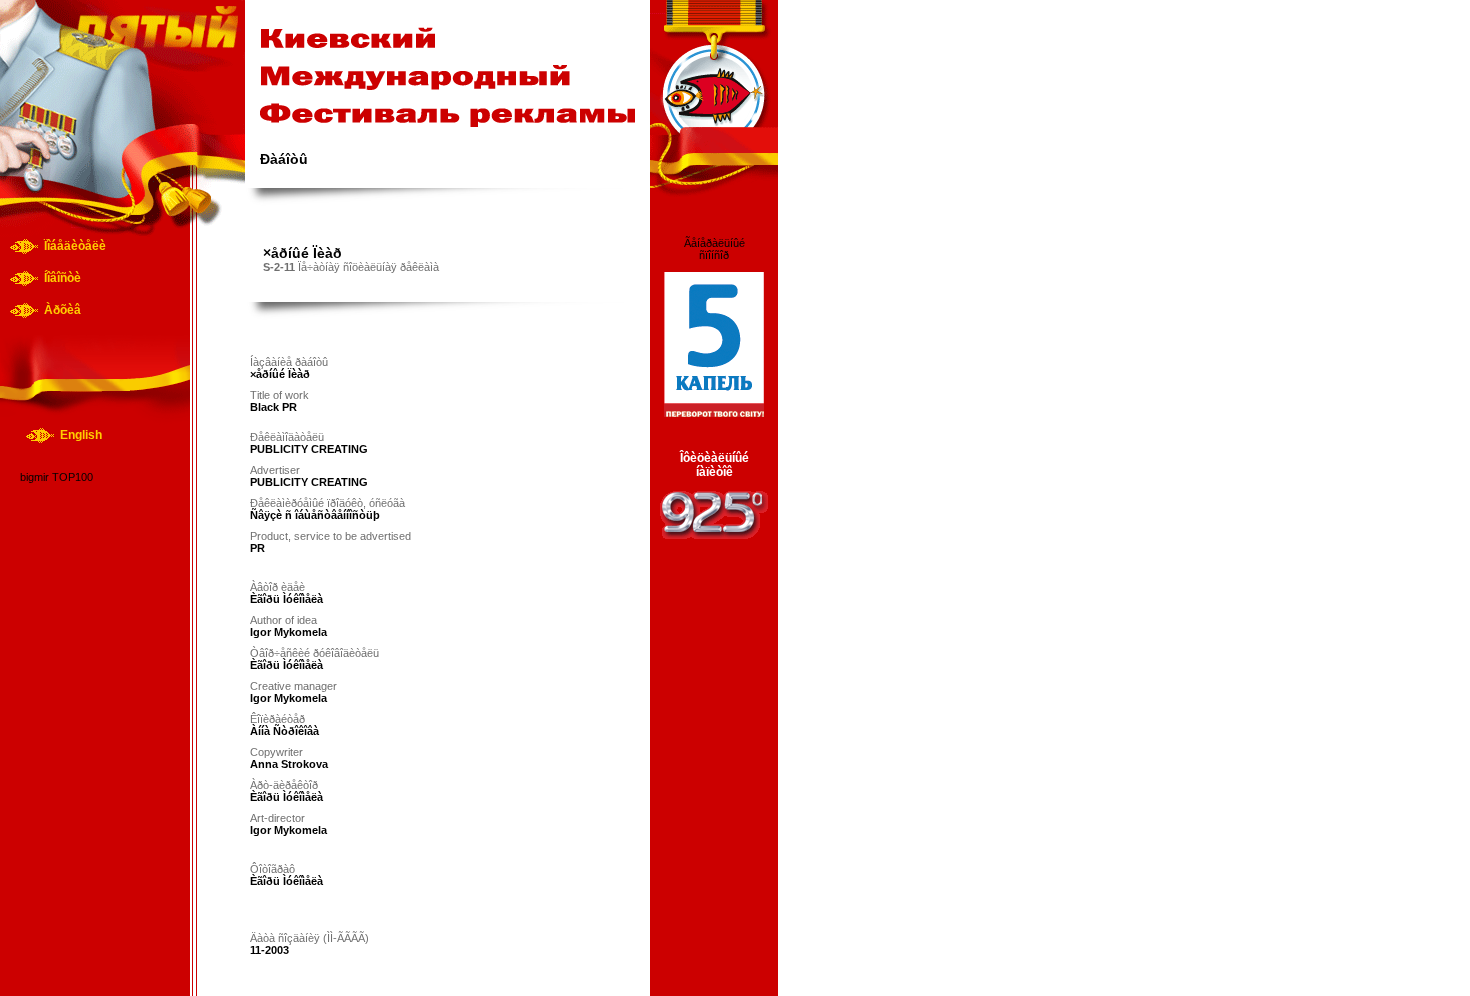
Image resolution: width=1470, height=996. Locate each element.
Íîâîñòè (62, 278)
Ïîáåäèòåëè (75, 246)
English (81, 435)
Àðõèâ (62, 310)
